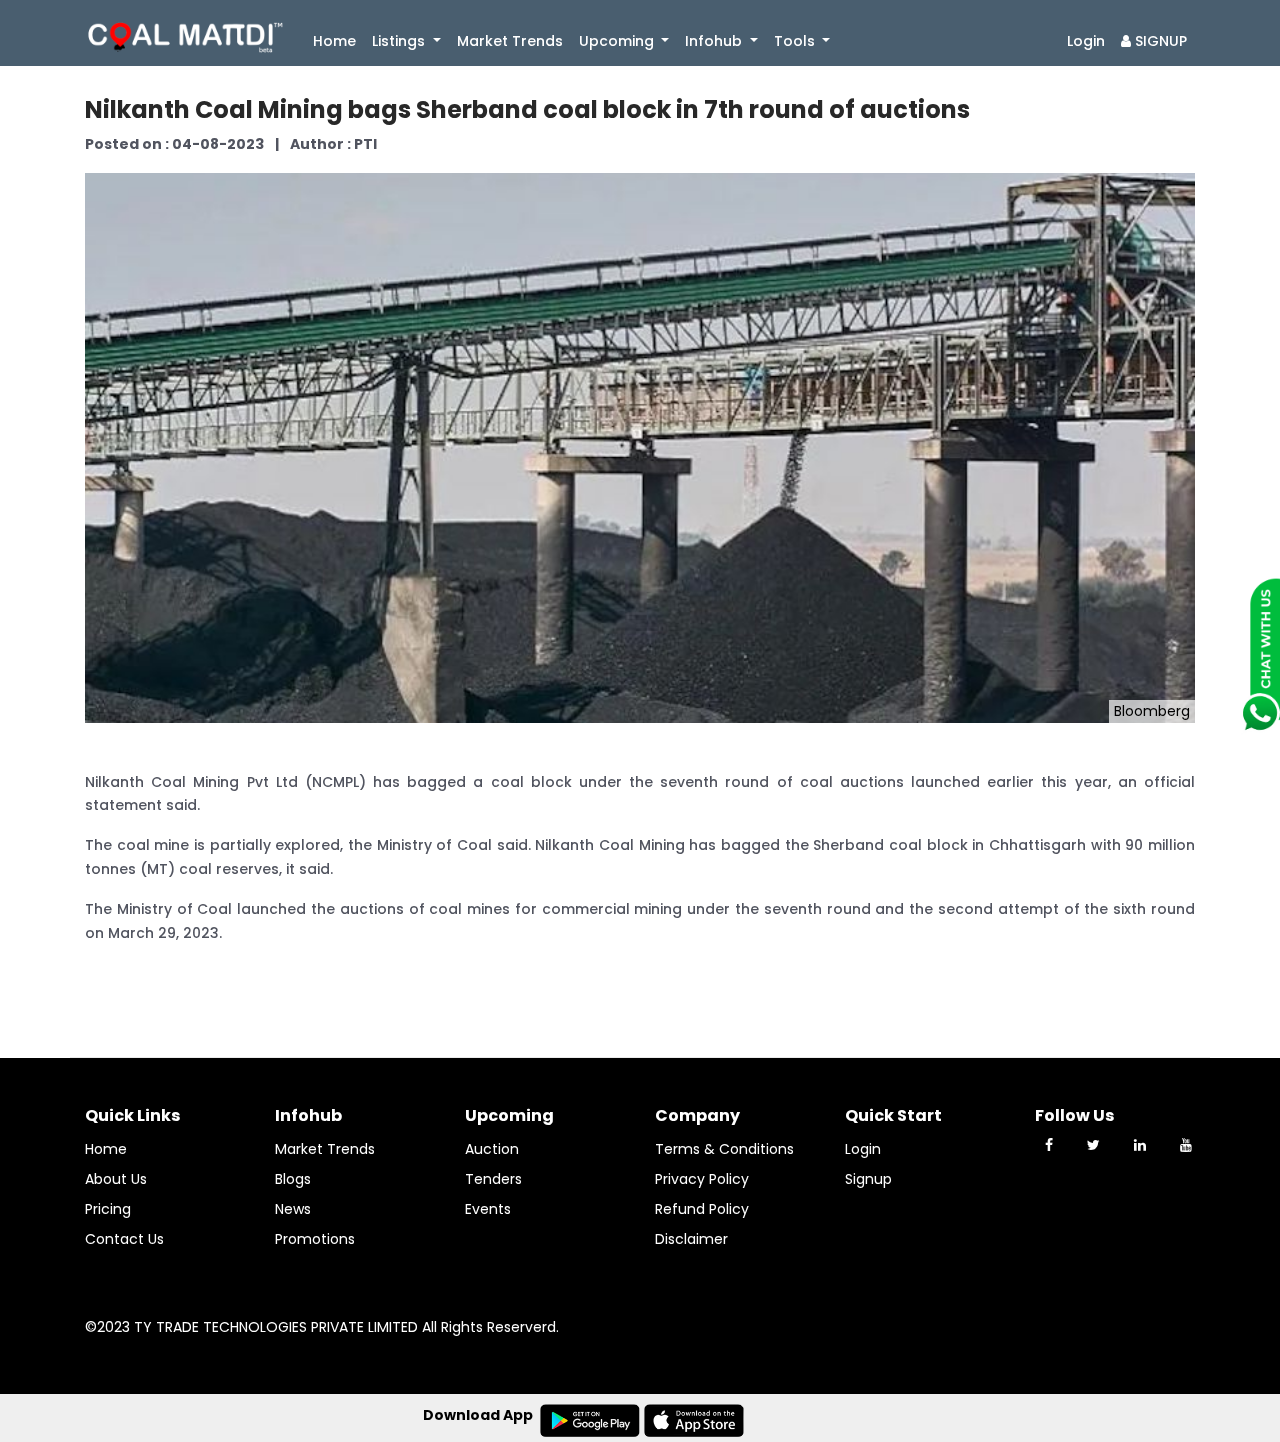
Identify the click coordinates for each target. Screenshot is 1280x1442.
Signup (868, 1179)
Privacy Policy (702, 1179)
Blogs (293, 1179)
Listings (400, 41)
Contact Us (124, 1239)
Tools (796, 41)
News (293, 1209)
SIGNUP (1159, 41)
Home (338, 40)
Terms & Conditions (724, 1149)
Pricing (108, 1209)
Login (1086, 41)
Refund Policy (702, 1209)
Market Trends (510, 41)
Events (488, 1209)
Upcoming (618, 41)
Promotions (315, 1239)
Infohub (715, 41)
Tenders (493, 1179)
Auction (492, 1149)
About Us (116, 1179)
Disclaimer (691, 1239)
